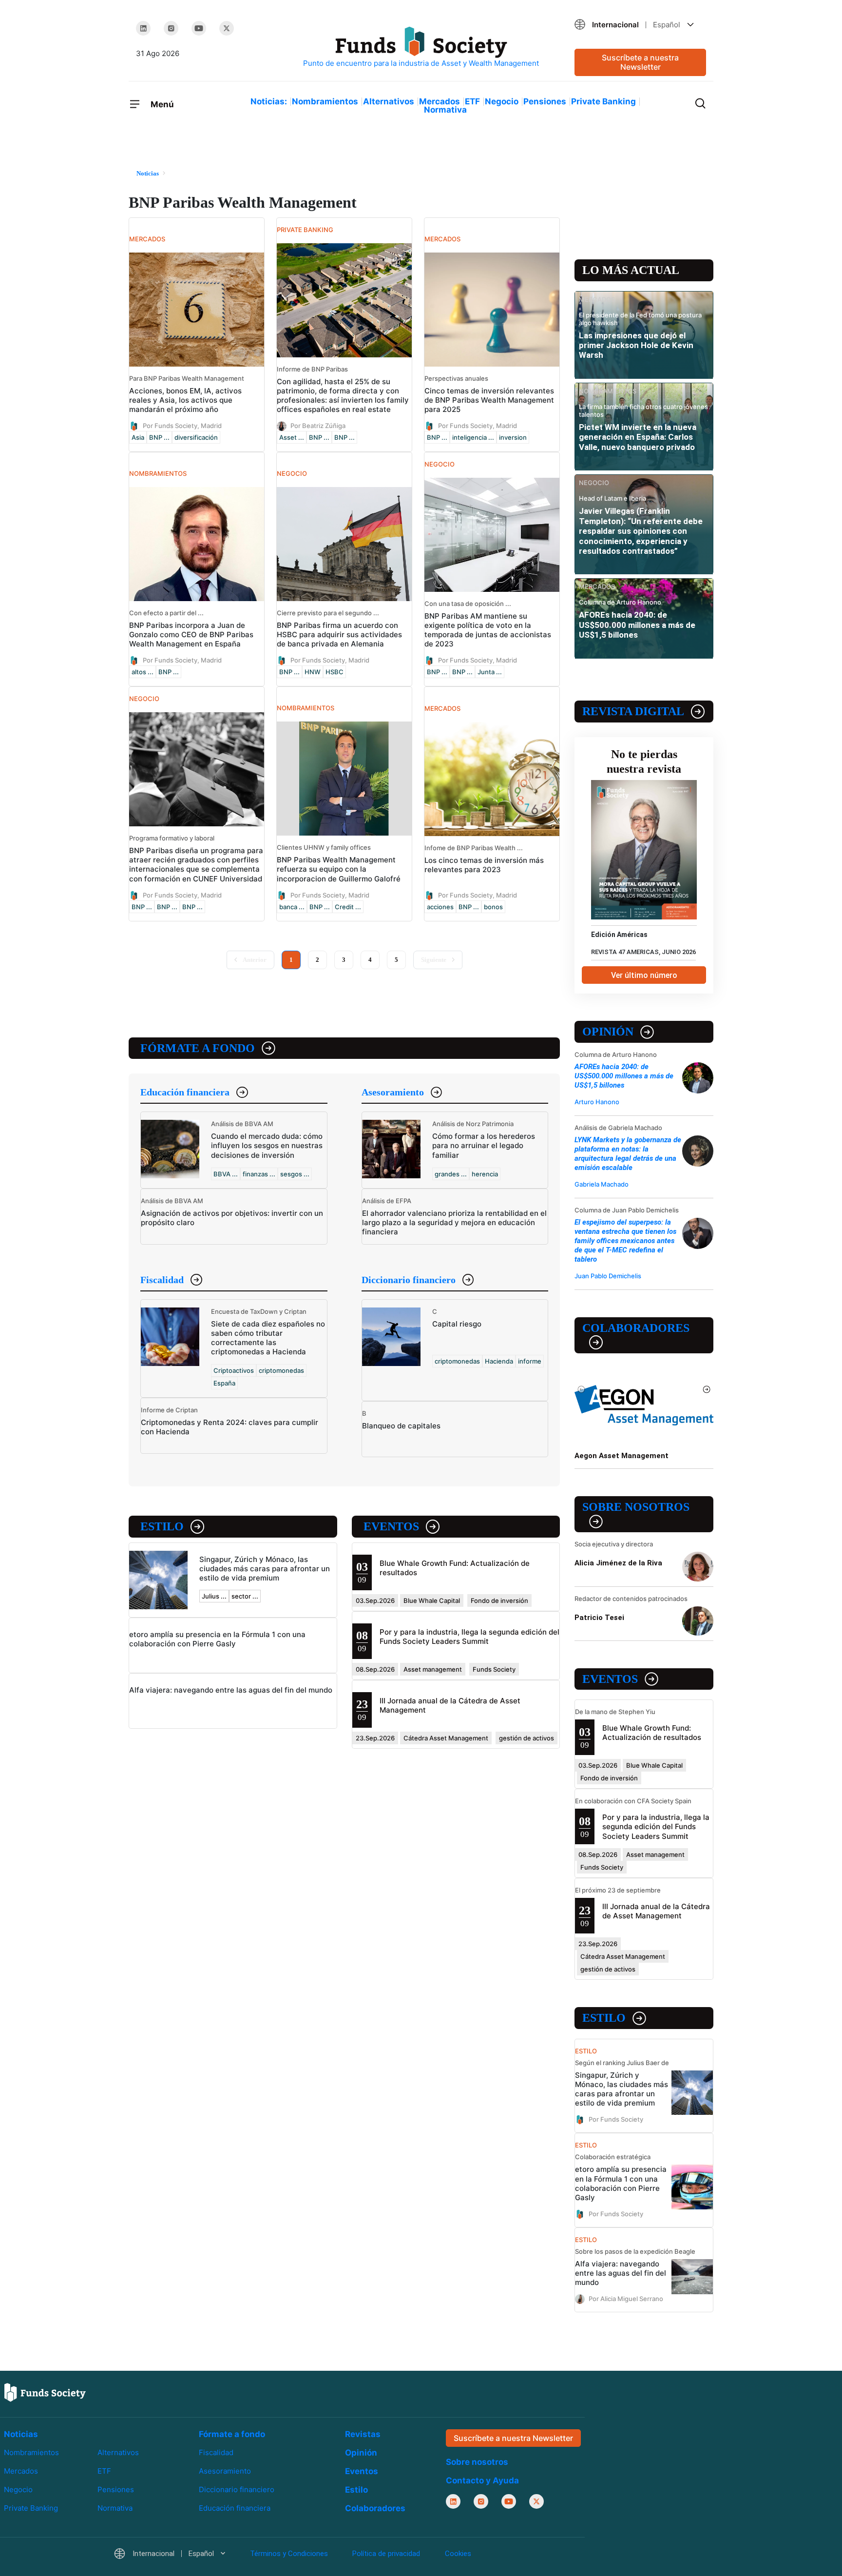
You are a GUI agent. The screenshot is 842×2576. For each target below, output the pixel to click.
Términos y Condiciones (289, 2554)
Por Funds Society (616, 2119)
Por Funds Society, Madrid (182, 426)
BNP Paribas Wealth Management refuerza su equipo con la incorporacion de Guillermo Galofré (339, 869)
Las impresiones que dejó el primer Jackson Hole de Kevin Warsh (636, 345)
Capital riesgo (457, 1324)
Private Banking (603, 101)
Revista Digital (633, 711)
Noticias (21, 2434)
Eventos (391, 1526)
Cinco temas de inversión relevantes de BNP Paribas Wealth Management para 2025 (489, 400)
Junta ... (490, 672)
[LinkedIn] (143, 28)
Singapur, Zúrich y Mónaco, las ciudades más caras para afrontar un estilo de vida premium (265, 1569)
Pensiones (545, 101)
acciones (440, 907)
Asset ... (292, 437)
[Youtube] (199, 28)
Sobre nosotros (636, 1507)
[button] (640, 25)
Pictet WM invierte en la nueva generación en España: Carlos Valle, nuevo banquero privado (638, 437)
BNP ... (159, 437)
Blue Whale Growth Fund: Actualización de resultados (652, 1733)
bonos (493, 907)
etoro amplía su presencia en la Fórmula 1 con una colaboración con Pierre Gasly (217, 1639)
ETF (472, 101)
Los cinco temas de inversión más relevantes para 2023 (484, 865)
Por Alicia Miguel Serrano (626, 2298)
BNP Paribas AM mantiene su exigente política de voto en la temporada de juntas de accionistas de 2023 (488, 630)
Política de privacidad (386, 2554)
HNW (313, 672)
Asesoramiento (393, 1092)
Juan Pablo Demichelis (608, 1276)
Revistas (363, 2434)
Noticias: (269, 101)
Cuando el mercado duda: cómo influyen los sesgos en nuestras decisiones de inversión (267, 1145)
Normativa (445, 110)
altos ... (143, 672)
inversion (513, 437)
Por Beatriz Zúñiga (318, 426)
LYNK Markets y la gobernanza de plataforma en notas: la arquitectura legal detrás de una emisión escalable (628, 1154)
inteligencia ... (473, 437)
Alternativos (389, 101)
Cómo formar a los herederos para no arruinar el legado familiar (484, 1145)
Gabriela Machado (602, 1184)
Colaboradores (636, 1328)
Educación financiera (185, 1092)
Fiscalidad (162, 1280)
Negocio (502, 101)
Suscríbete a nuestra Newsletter (640, 62)
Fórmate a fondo (198, 1048)
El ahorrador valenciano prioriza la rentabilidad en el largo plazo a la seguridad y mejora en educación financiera (454, 1222)
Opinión (608, 1032)
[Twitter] (227, 28)
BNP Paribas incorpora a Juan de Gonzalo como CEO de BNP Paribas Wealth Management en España (191, 634)
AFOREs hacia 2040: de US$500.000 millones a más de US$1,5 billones (637, 625)
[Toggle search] (700, 102)
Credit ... (348, 907)
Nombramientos (325, 101)
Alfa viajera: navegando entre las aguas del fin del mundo (231, 1690)
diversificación (196, 437)
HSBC (335, 672)
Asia (138, 437)
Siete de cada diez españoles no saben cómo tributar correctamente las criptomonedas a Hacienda (268, 1338)
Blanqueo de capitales (401, 1426)
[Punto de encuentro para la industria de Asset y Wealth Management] (421, 48)
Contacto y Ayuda (482, 2480)
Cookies (458, 2554)
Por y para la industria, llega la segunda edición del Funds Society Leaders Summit (469, 1637)
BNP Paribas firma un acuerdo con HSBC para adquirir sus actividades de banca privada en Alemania (339, 634)
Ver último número (644, 975)
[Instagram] (171, 28)
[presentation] (582, 1389)
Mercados (440, 101)
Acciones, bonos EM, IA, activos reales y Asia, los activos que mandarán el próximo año (185, 400)
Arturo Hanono (597, 1102)
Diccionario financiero (409, 1280)
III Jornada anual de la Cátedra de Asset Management (656, 1911)
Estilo (162, 1526)
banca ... (292, 907)
